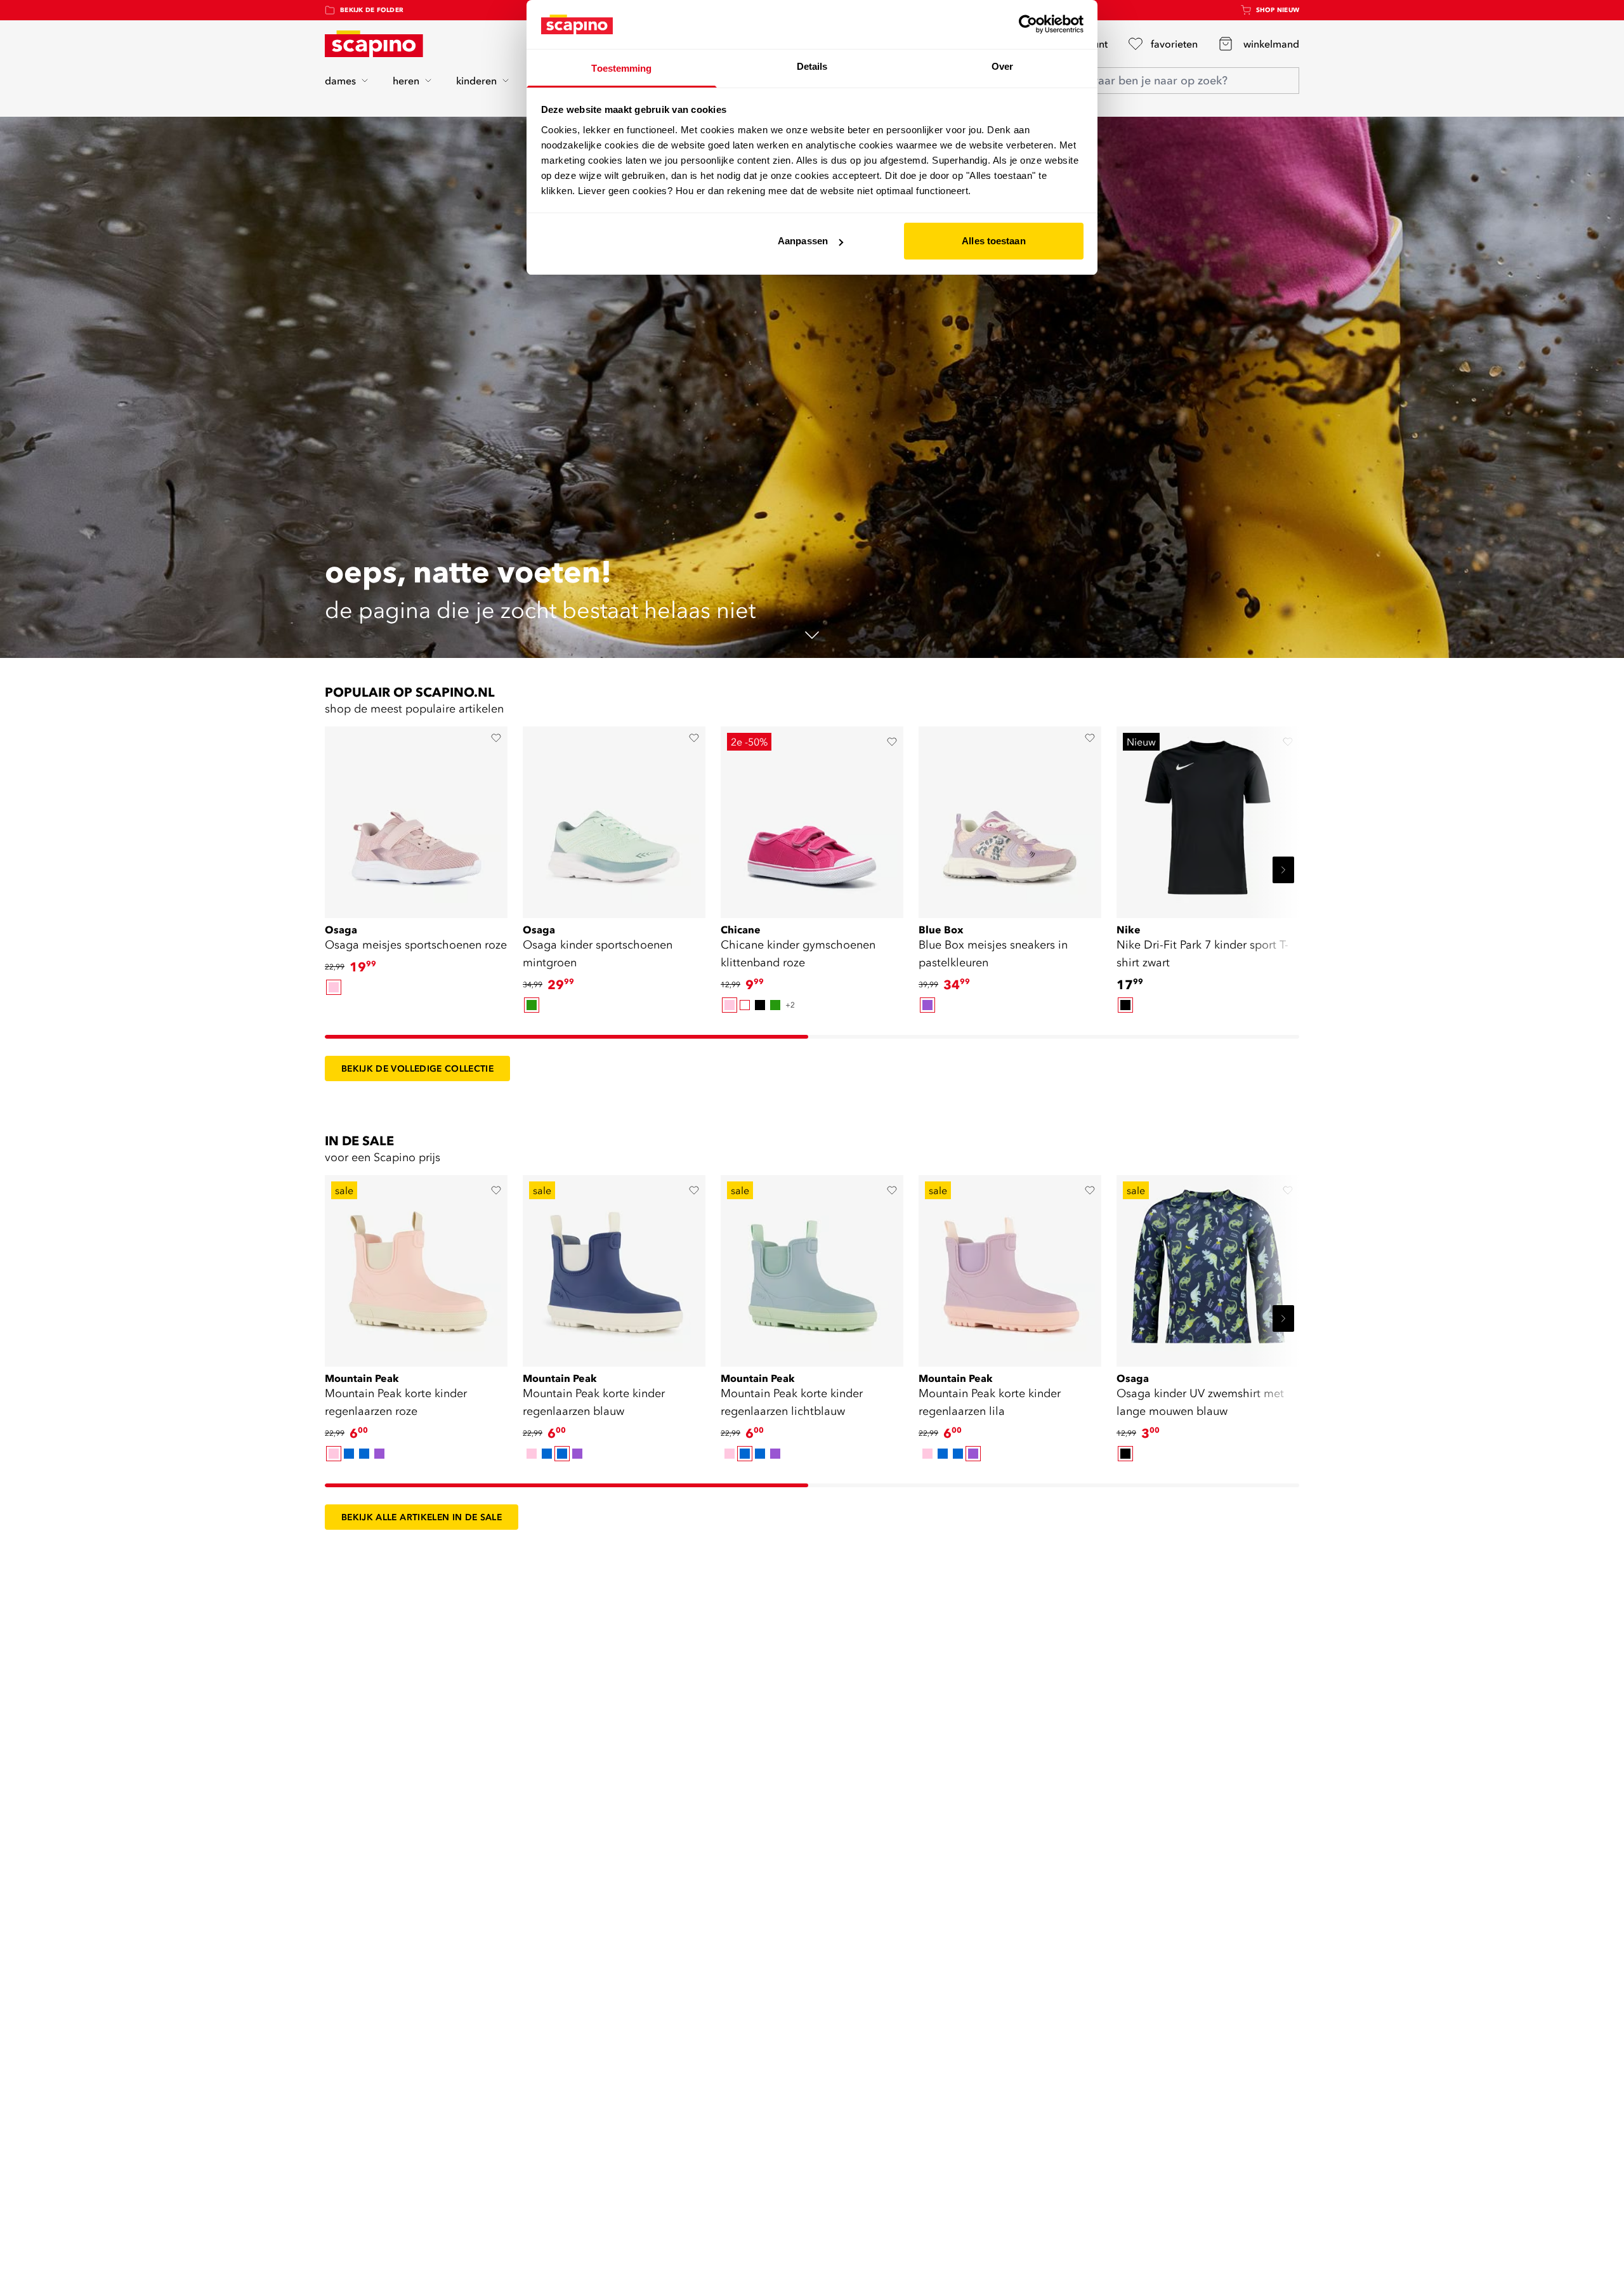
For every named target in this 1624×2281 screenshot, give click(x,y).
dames (340, 81)
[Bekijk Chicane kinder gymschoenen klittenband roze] (812, 818)
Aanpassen (803, 241)
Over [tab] (1002, 66)
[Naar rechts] (1283, 870)
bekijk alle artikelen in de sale (422, 1517)
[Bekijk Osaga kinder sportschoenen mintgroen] (614, 818)
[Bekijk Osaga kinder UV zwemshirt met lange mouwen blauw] (1208, 1266)
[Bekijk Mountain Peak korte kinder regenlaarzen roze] (416, 1266)
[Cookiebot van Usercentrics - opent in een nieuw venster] (1028, 24)
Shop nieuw (1278, 10)
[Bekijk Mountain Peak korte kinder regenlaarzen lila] (1010, 1266)
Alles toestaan (993, 241)
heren (406, 81)
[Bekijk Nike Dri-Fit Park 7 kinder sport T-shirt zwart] (1208, 818)
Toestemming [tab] (621, 68)
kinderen (476, 81)
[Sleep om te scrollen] (566, 1037)
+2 (790, 1005)
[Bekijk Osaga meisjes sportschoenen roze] (416, 818)
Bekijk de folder (372, 10)
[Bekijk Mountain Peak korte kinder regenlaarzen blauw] (614, 1266)
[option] (334, 987)
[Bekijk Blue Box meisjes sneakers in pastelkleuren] (1010, 818)
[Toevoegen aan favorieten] (496, 738)
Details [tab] (812, 66)
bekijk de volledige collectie (417, 1068)
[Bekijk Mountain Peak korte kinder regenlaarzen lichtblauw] (812, 1266)
